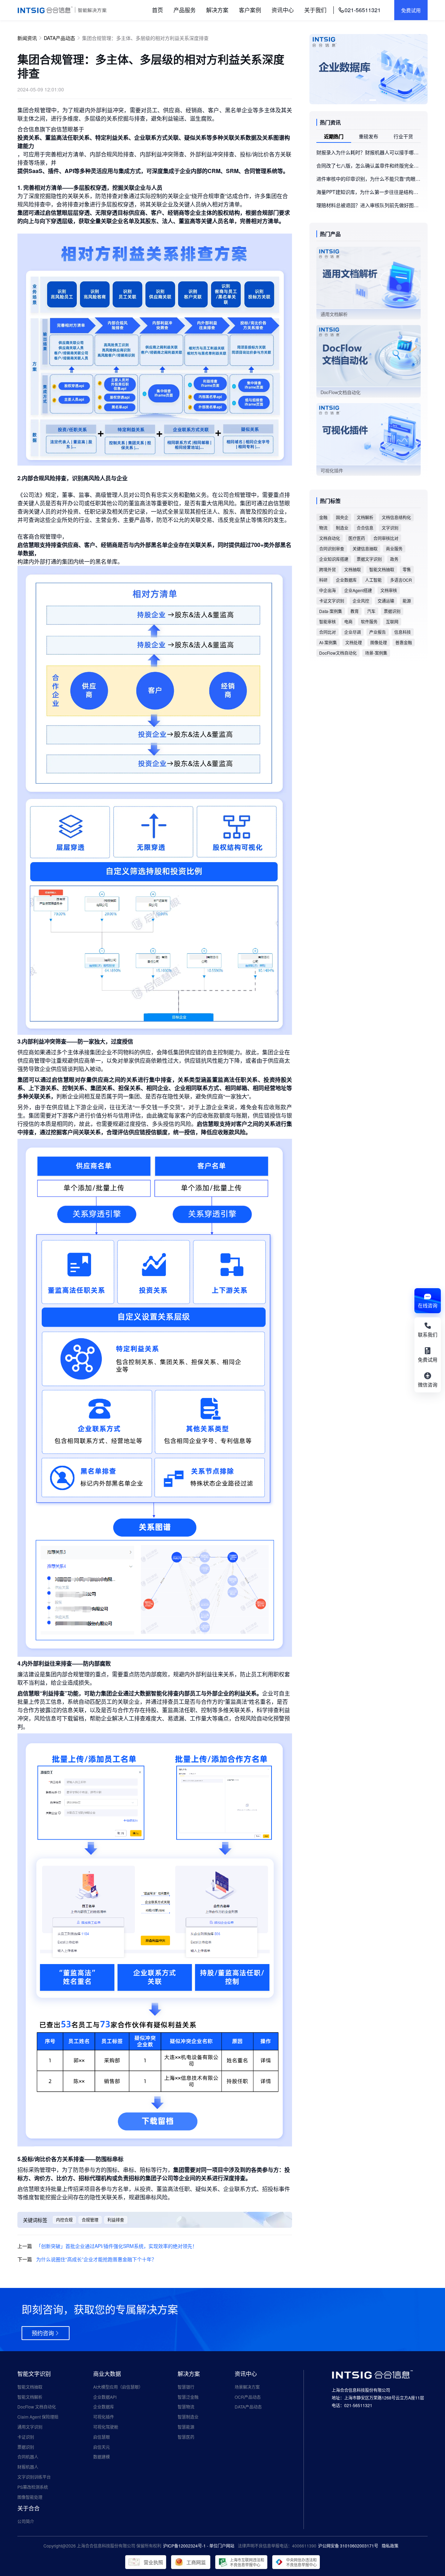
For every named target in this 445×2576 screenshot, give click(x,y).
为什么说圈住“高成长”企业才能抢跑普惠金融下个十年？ (96, 2259)
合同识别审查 (332, 549)
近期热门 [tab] (334, 136)
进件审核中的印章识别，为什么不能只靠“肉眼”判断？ (369, 179)
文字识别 (390, 528)
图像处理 (379, 642)
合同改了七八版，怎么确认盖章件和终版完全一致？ (369, 165)
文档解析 (365, 517)
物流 (323, 528)
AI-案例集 (328, 642)
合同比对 (327, 632)
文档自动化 (330, 538)
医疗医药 (357, 538)
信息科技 (403, 632)
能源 (407, 601)
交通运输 (386, 601)
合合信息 (365, 528)
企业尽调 (353, 632)
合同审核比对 (386, 538)
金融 (323, 517)
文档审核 (389, 590)
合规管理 (90, 2220)
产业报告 (378, 632)
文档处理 (354, 642)
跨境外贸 (327, 569)
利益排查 (116, 2220)
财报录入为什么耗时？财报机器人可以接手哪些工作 (369, 152)
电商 (348, 621)
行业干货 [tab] (403, 136)
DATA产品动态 (59, 38)
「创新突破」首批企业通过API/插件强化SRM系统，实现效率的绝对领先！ (117, 2246)
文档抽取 (353, 569)
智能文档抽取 (382, 569)
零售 (407, 569)
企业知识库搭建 (334, 559)
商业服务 (394, 549)
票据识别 (392, 611)
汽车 (371, 611)
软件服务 (369, 621)
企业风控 (361, 601)
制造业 (342, 528)
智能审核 (327, 621)
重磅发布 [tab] (369, 136)
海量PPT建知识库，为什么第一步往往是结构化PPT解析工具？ (369, 192)
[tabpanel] (369, 179)
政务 (394, 559)
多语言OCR (401, 580)
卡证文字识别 (332, 601)
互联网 (392, 621)
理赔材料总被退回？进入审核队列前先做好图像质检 (369, 205)
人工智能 (373, 580)
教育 (355, 611)
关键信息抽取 (365, 549)
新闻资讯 (27, 38)
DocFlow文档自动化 (338, 653)
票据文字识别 (369, 559)
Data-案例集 (331, 611)
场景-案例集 (376, 653)
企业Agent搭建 (358, 590)
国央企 (342, 517)
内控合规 (64, 2220)
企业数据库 (346, 580)
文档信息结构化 (396, 517)
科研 (323, 580)
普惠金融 (404, 642)
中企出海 (327, 590)
